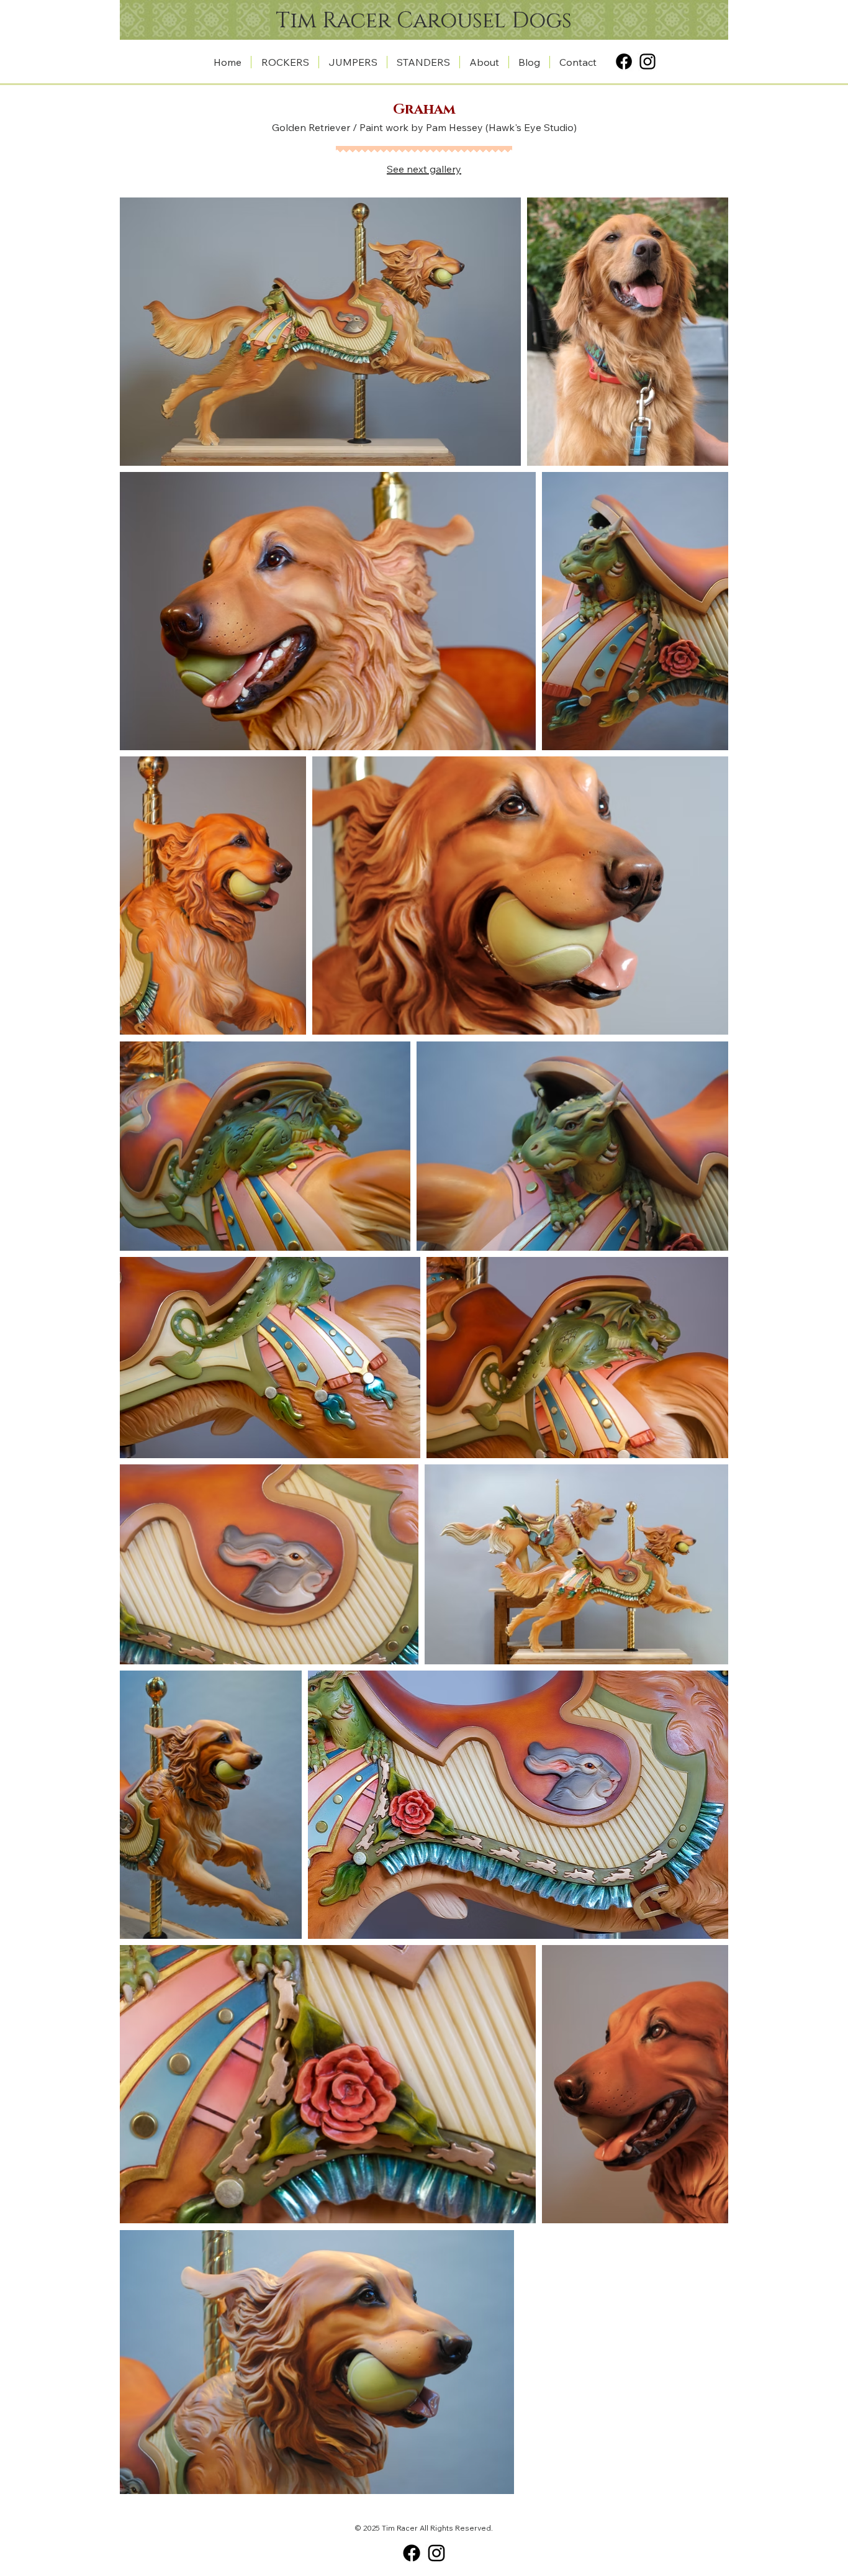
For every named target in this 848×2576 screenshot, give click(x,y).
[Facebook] (624, 61)
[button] (285, 62)
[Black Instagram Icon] (647, 61)
